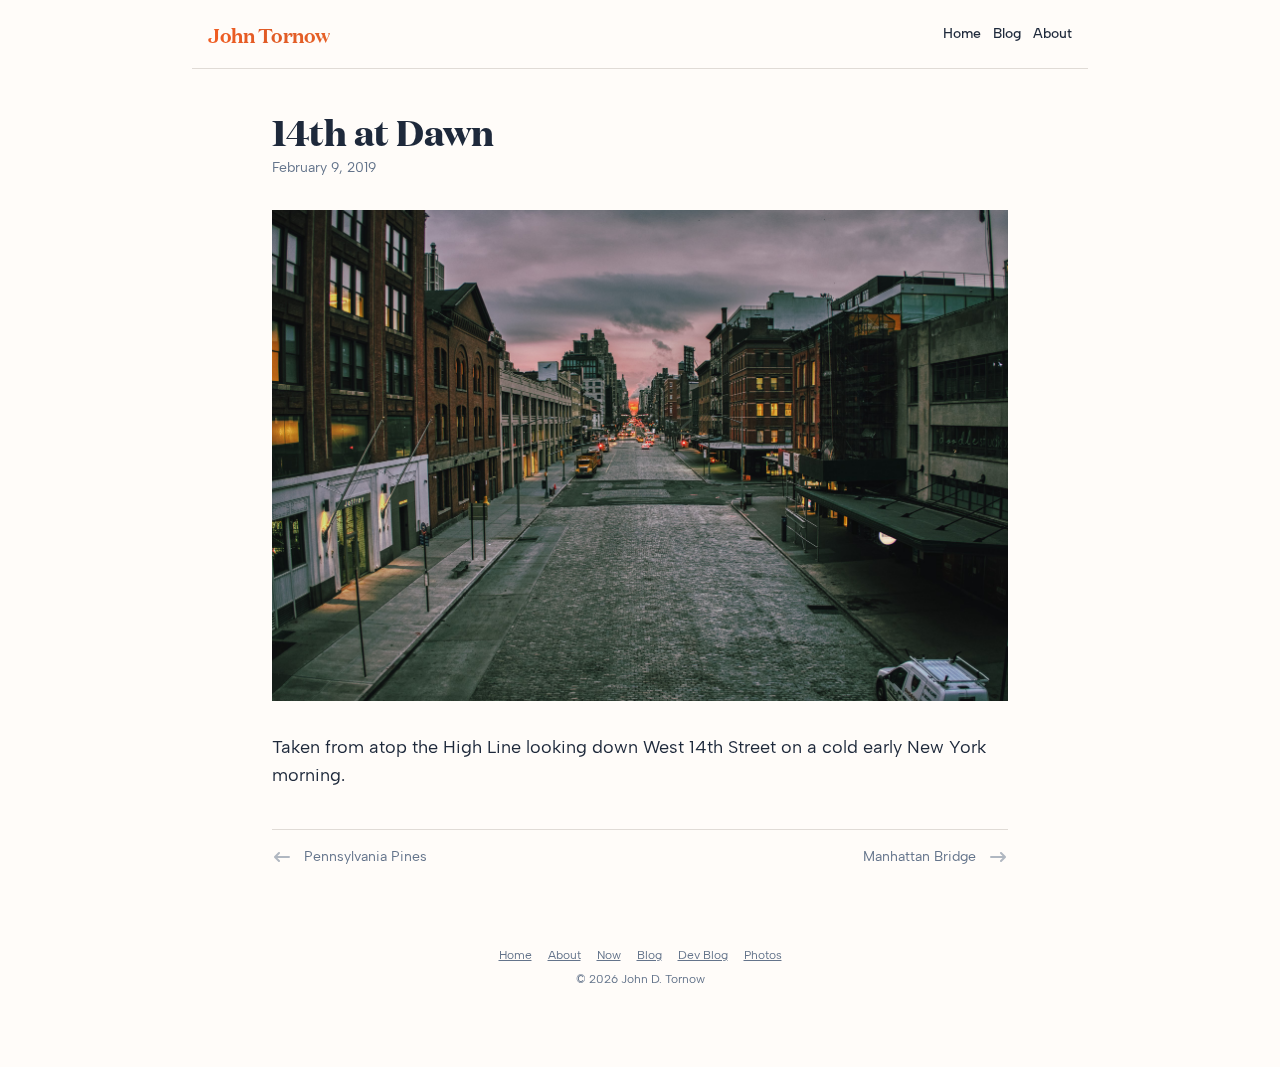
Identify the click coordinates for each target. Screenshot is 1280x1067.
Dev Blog (703, 955)
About (1052, 33)
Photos (763, 955)
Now (609, 955)
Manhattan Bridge (919, 856)
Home (962, 33)
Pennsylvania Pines (365, 856)
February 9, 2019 (324, 167)
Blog (1007, 33)
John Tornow (269, 34)
